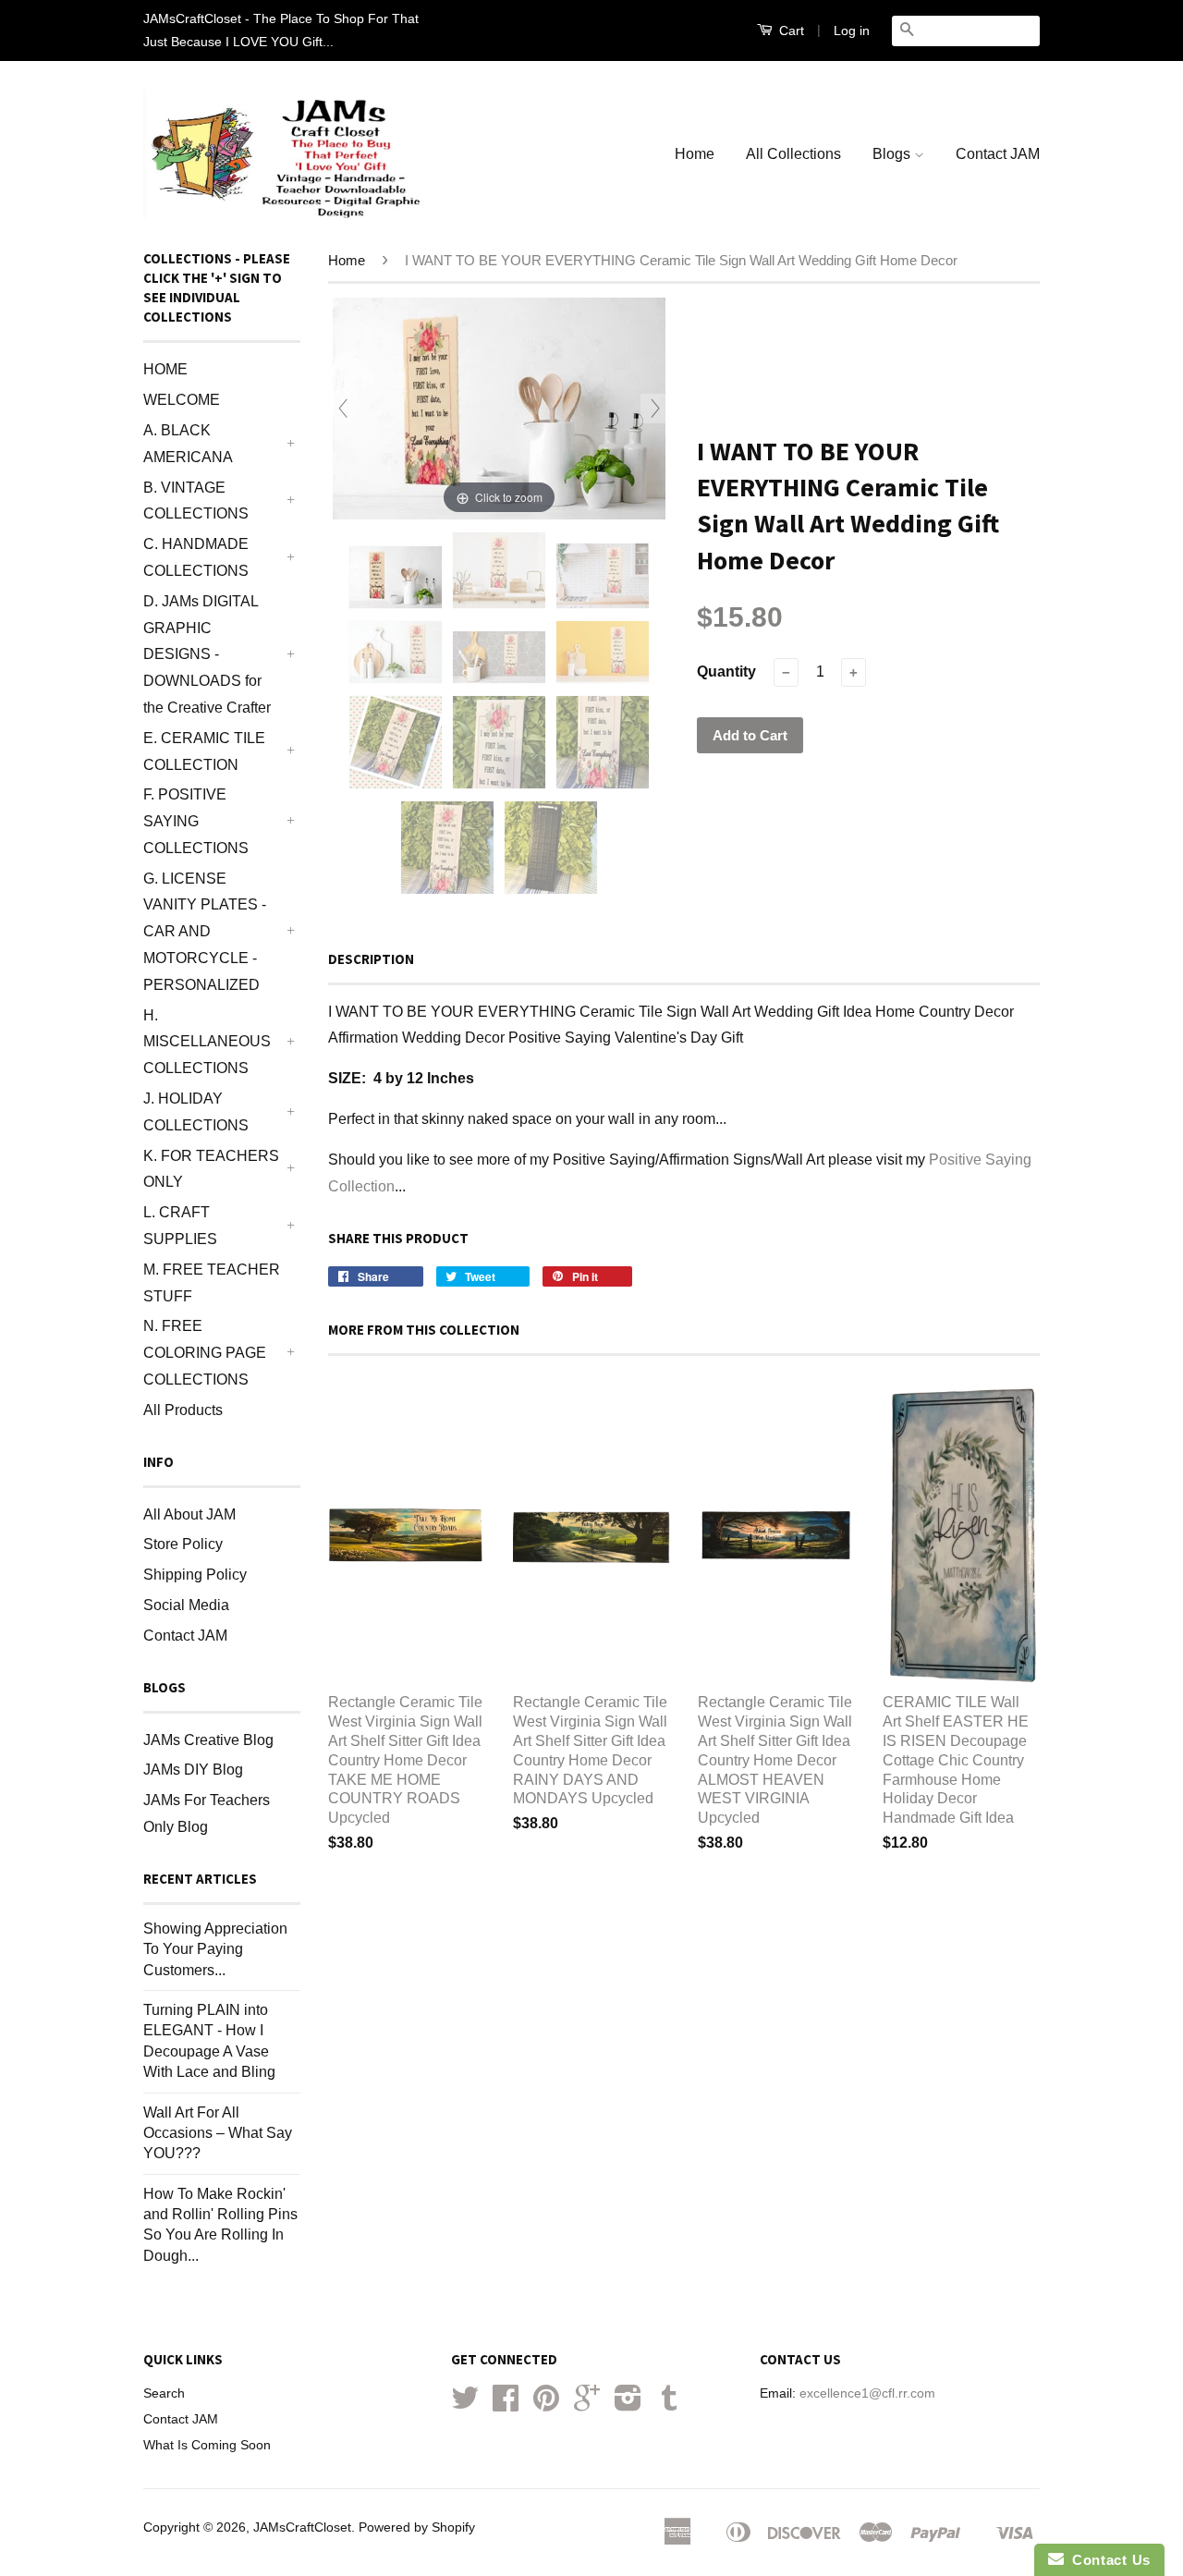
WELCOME (182, 400)
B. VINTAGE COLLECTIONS (196, 501)
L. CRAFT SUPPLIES (180, 1226)
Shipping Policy (195, 1575)
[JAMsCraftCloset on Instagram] (628, 2405)
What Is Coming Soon (207, 2445)
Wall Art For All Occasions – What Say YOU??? (218, 2133)
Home (695, 154)
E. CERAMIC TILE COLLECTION (204, 751)
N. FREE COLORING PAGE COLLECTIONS (205, 1353)
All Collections (793, 154)
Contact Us (1107, 2560)
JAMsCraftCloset (302, 2527)
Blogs (893, 154)
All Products (183, 1410)
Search (164, 2393)
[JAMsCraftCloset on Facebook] (506, 2405)
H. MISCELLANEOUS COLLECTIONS (207, 1042)
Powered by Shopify (417, 2527)
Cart (790, 31)
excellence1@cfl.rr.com (867, 2393)
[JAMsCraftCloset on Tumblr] (669, 2405)
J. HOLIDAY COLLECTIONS (196, 1112)
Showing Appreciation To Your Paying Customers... (215, 1949)
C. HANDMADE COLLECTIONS (196, 557)
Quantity (726, 671)
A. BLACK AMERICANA (188, 444)
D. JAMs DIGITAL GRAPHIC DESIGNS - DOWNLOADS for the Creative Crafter (207, 654)
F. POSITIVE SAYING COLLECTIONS (196, 821)
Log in (852, 31)
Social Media (186, 1605)
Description (371, 959)
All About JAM (189, 1514)
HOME (165, 369)
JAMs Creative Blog (208, 1740)
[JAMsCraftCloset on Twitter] (465, 2405)
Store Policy (183, 1544)
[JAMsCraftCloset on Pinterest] (546, 2405)
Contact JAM (998, 154)
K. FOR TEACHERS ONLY (211, 1169)
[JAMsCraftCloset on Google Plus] (587, 2405)
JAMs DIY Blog (193, 1770)
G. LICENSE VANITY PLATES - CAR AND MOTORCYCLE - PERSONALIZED (205, 932)
